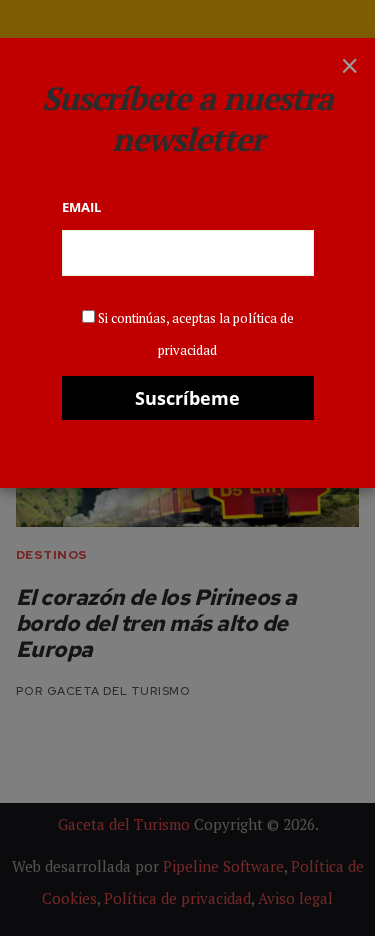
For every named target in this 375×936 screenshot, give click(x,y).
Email (81, 207)
